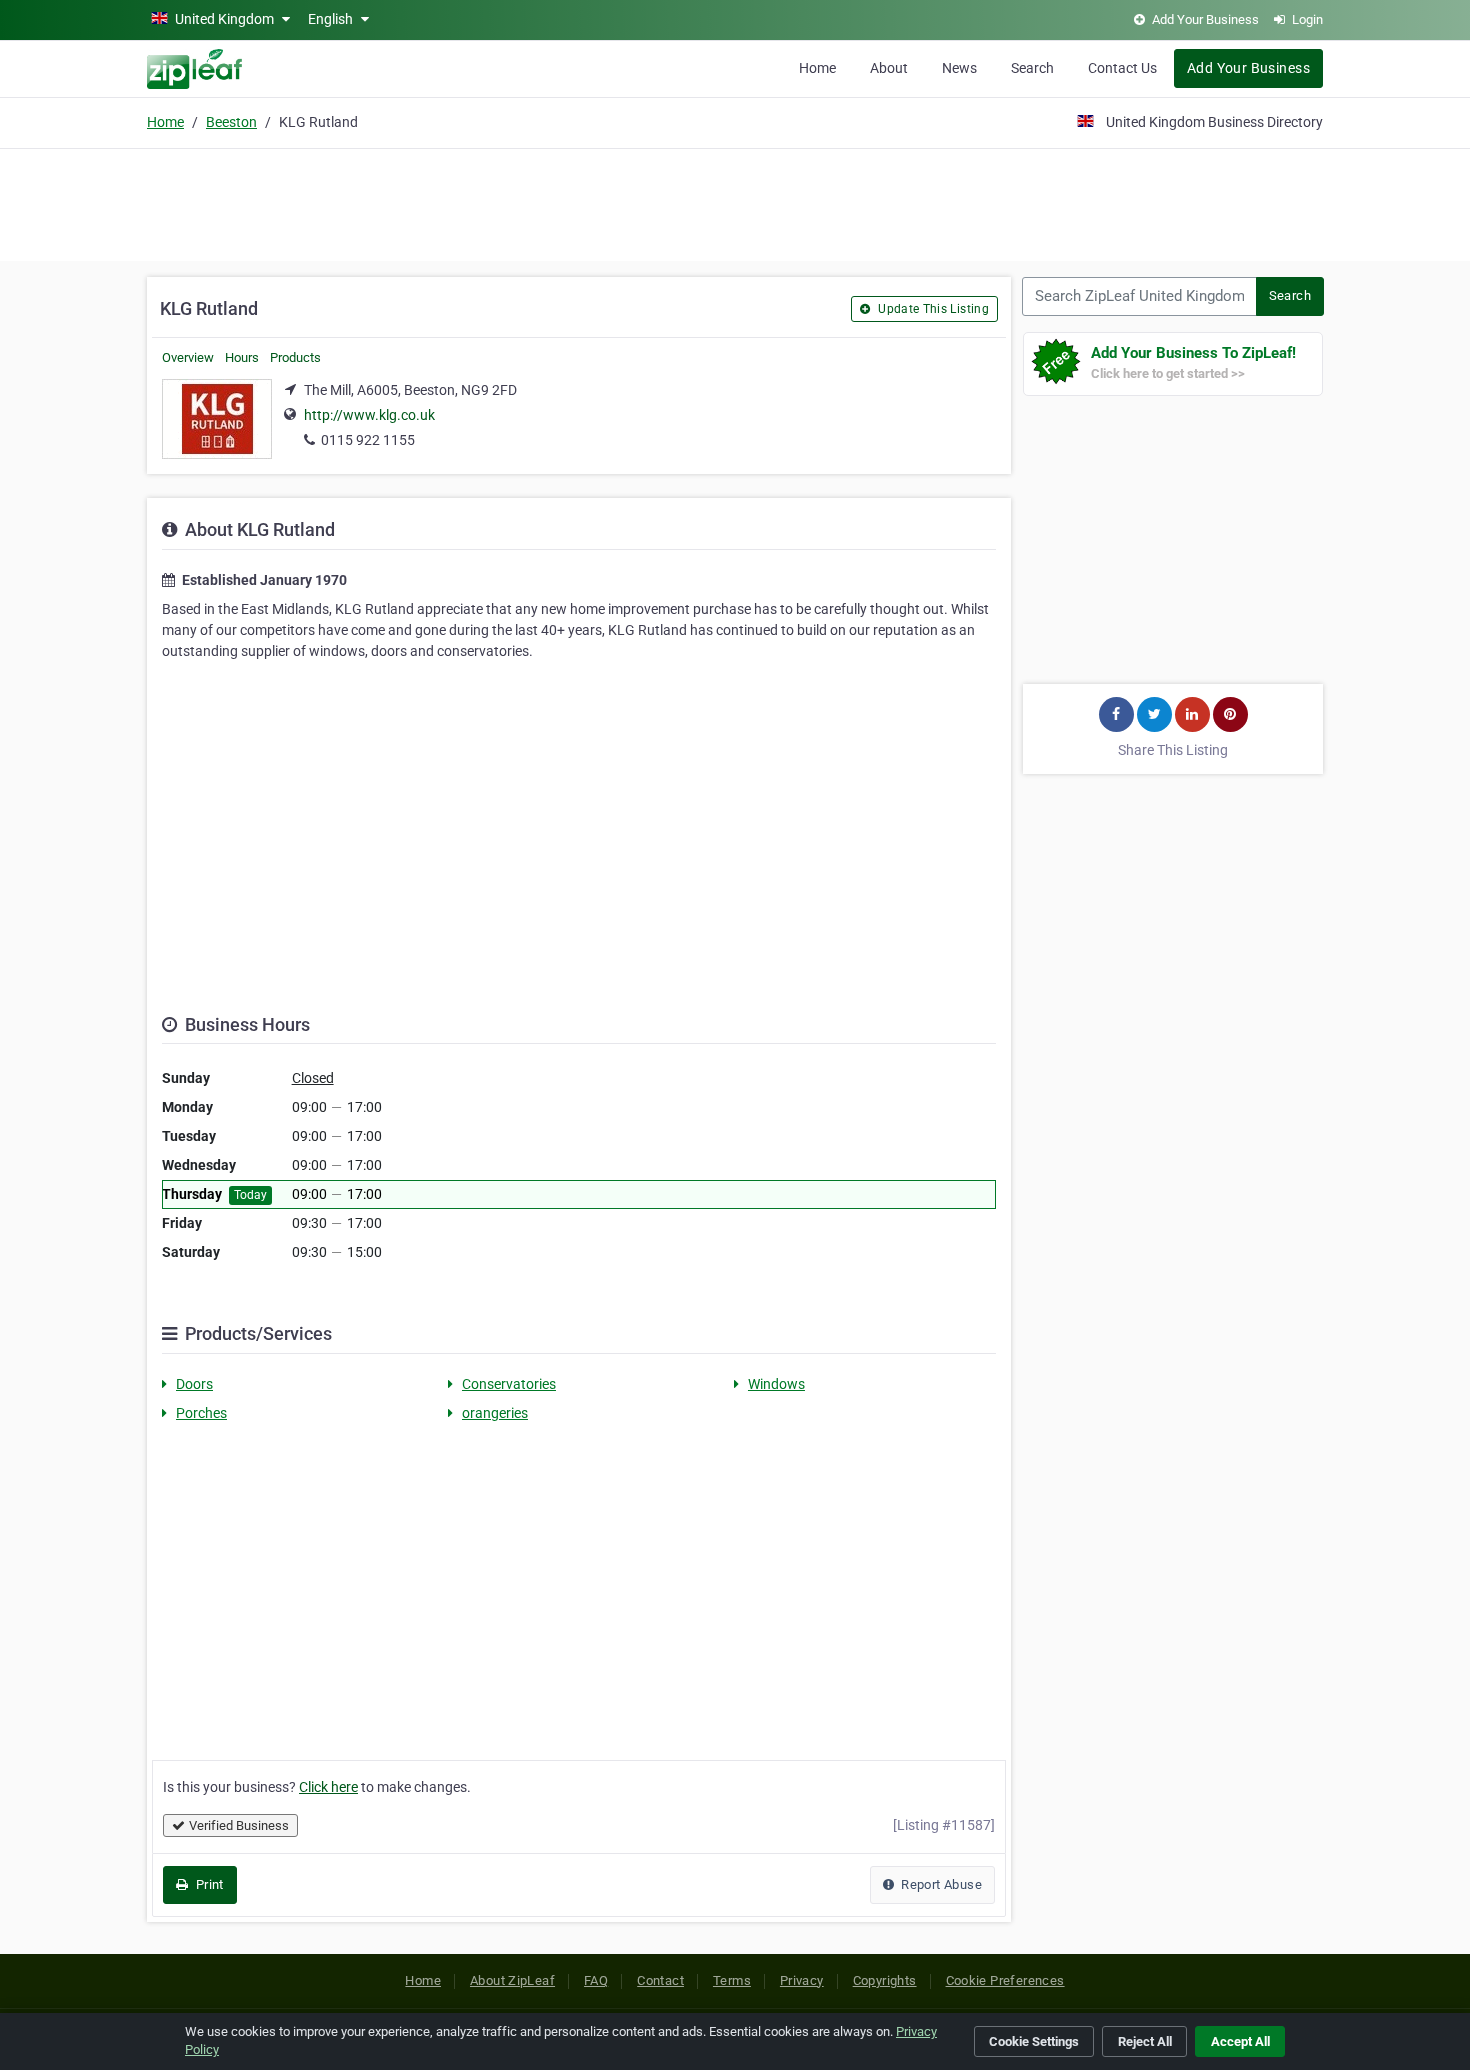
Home (817, 68)
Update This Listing (932, 309)
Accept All (1240, 2041)
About (889, 68)
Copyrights (885, 1980)
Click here (328, 1787)
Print (207, 1884)
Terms (732, 1980)
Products (295, 357)
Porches (201, 1413)
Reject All (1145, 2041)
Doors (194, 1384)
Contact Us (1122, 68)
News (959, 68)
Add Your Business (1248, 68)
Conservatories (509, 1384)
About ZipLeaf (512, 1980)
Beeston (231, 122)
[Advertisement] (735, 202)
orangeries (495, 1413)
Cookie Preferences (1005, 1980)
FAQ (596, 1980)
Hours (242, 357)
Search (1032, 68)
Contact (660, 1980)
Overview (188, 357)
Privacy (802, 1980)
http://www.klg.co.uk (369, 415)
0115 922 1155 (368, 440)
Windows (776, 1384)
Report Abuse (940, 1884)
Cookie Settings (1034, 2041)
